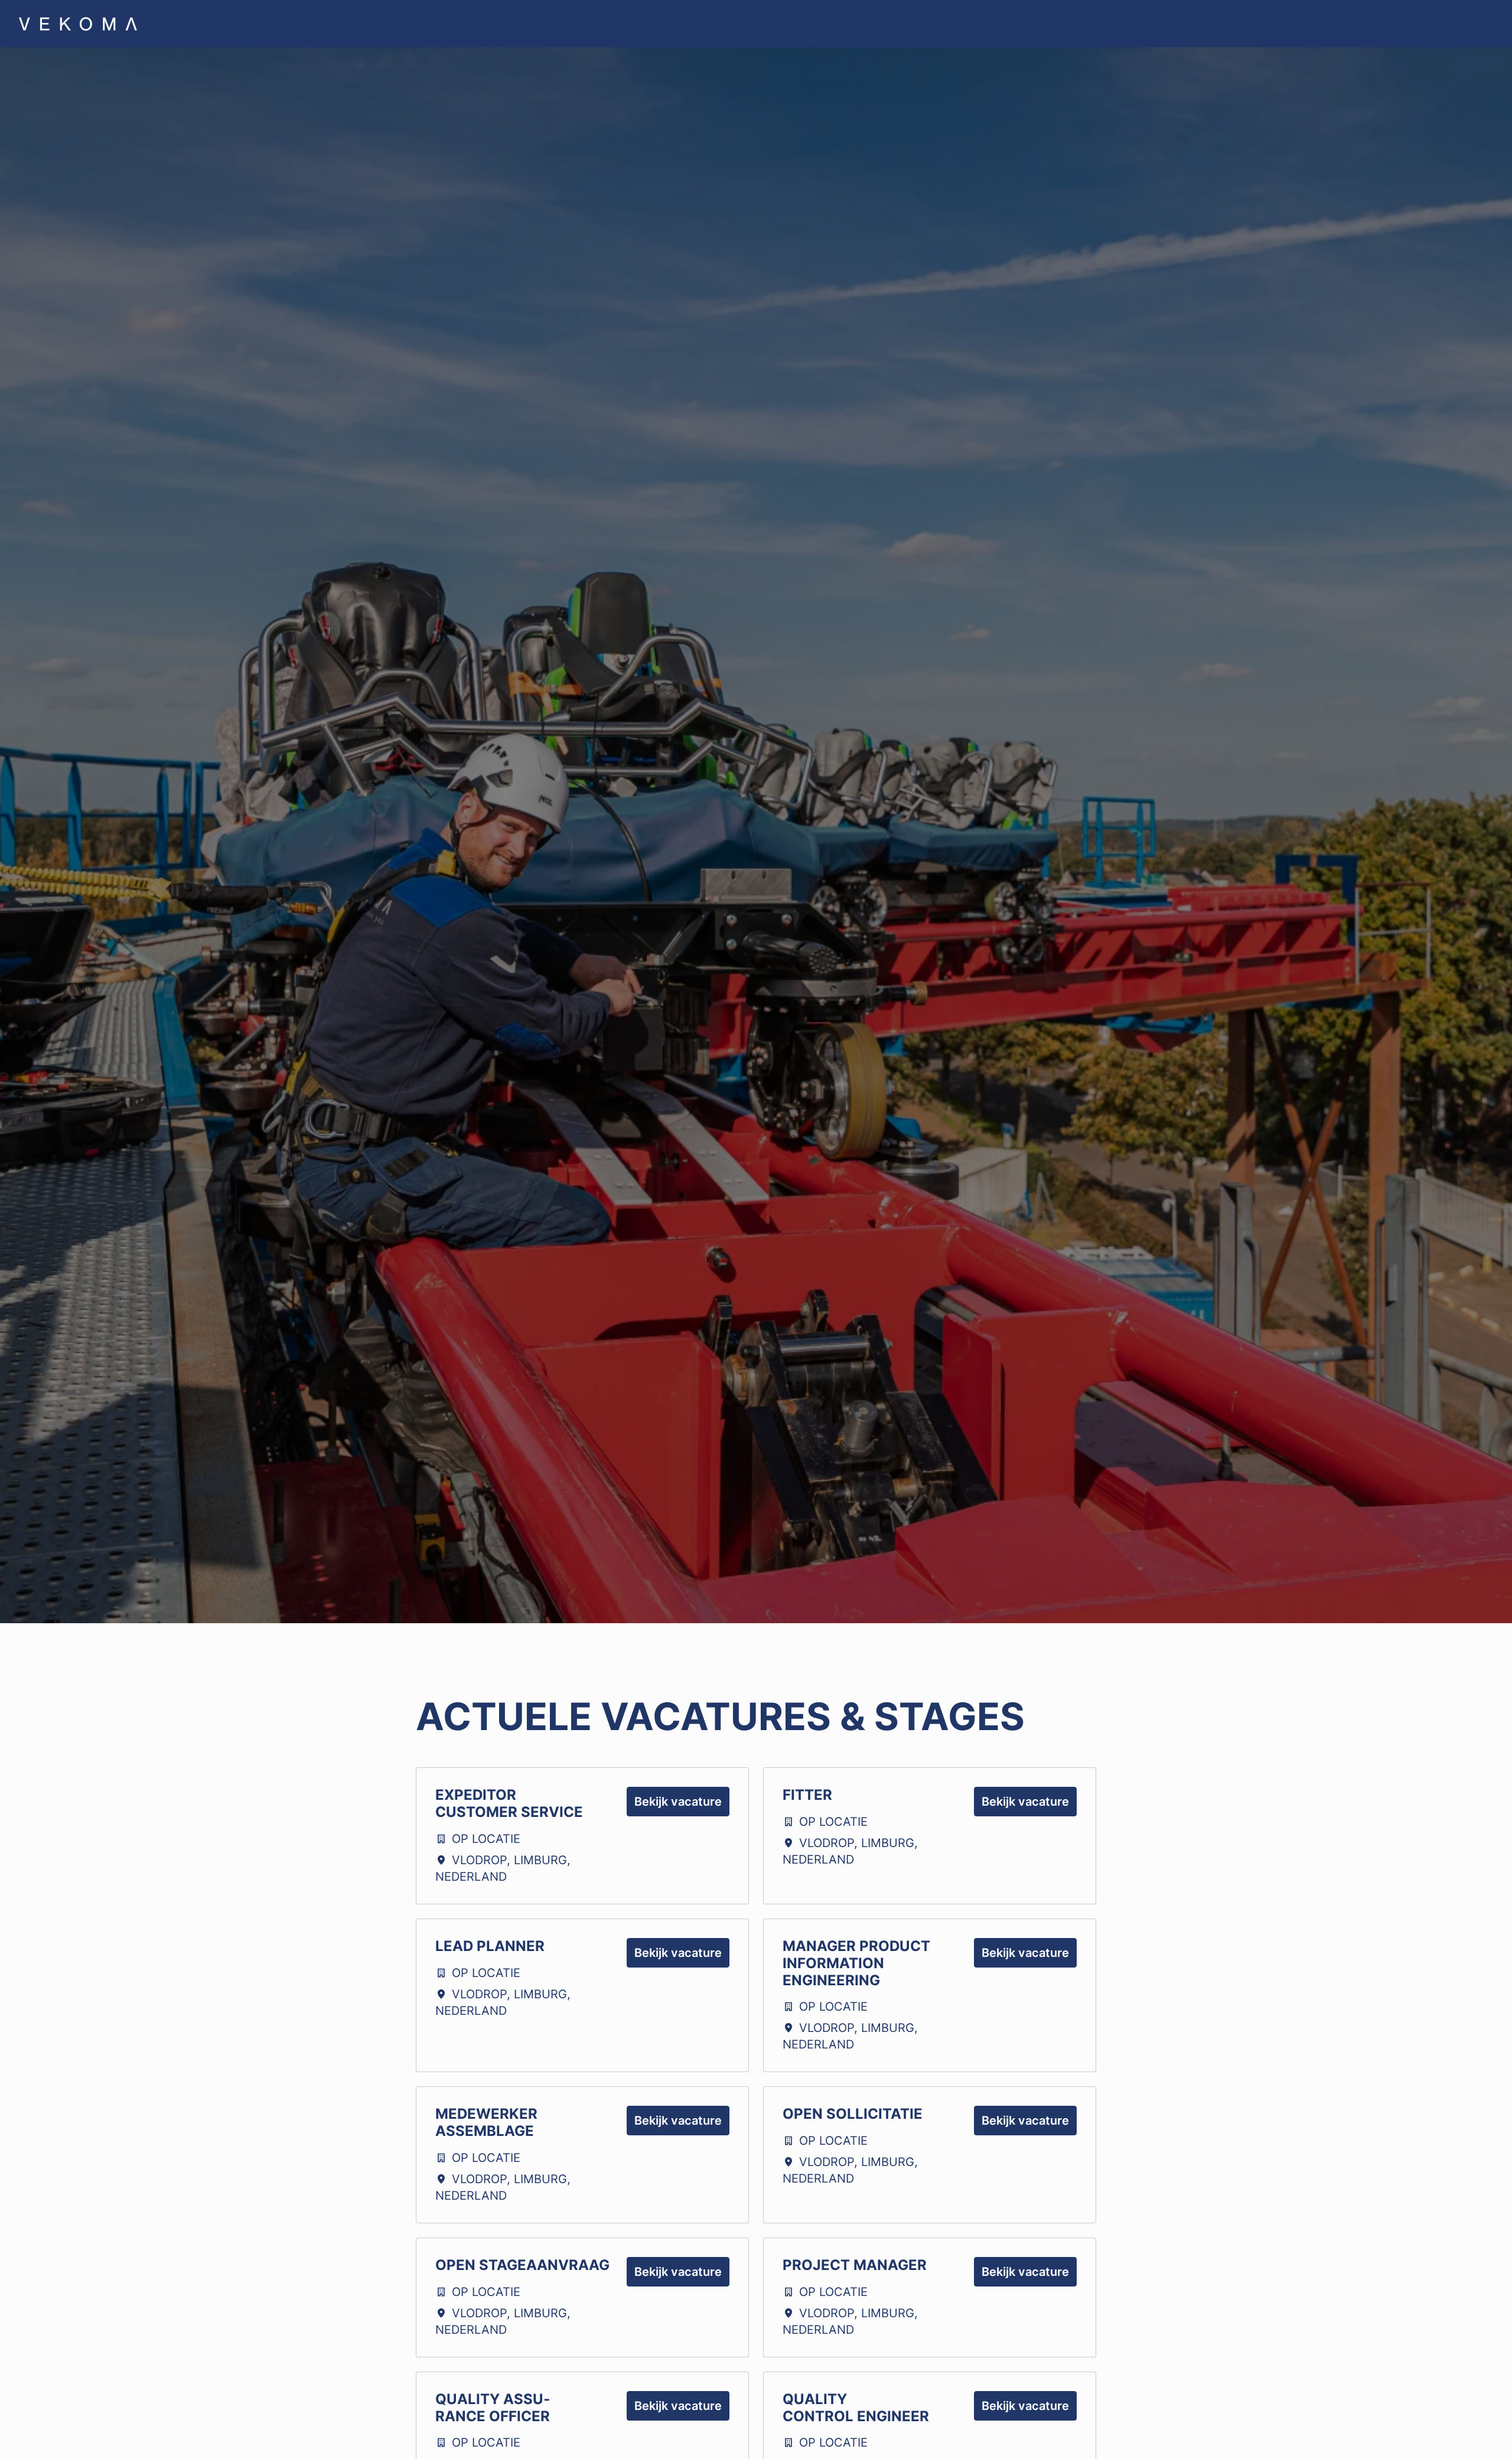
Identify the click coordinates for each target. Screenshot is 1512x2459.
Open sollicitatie (853, 2114)
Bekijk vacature (678, 1802)
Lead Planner (490, 1946)
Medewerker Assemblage (486, 2123)
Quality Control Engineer (856, 2408)
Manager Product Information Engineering (856, 1963)
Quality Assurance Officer (493, 2408)
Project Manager (855, 2265)
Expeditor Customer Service (509, 1804)
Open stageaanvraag (522, 2265)
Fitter (807, 1795)
